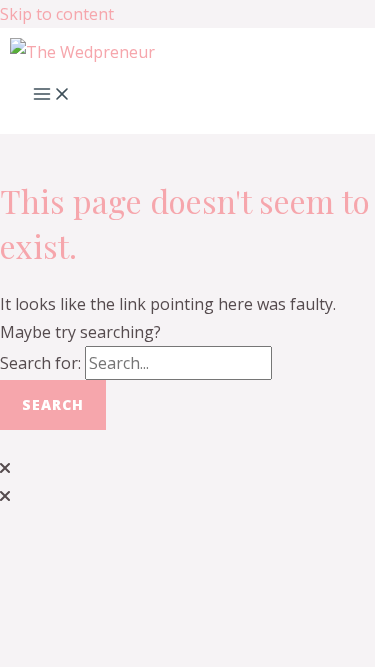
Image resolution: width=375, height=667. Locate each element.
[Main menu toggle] (52, 95)
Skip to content (57, 14)
